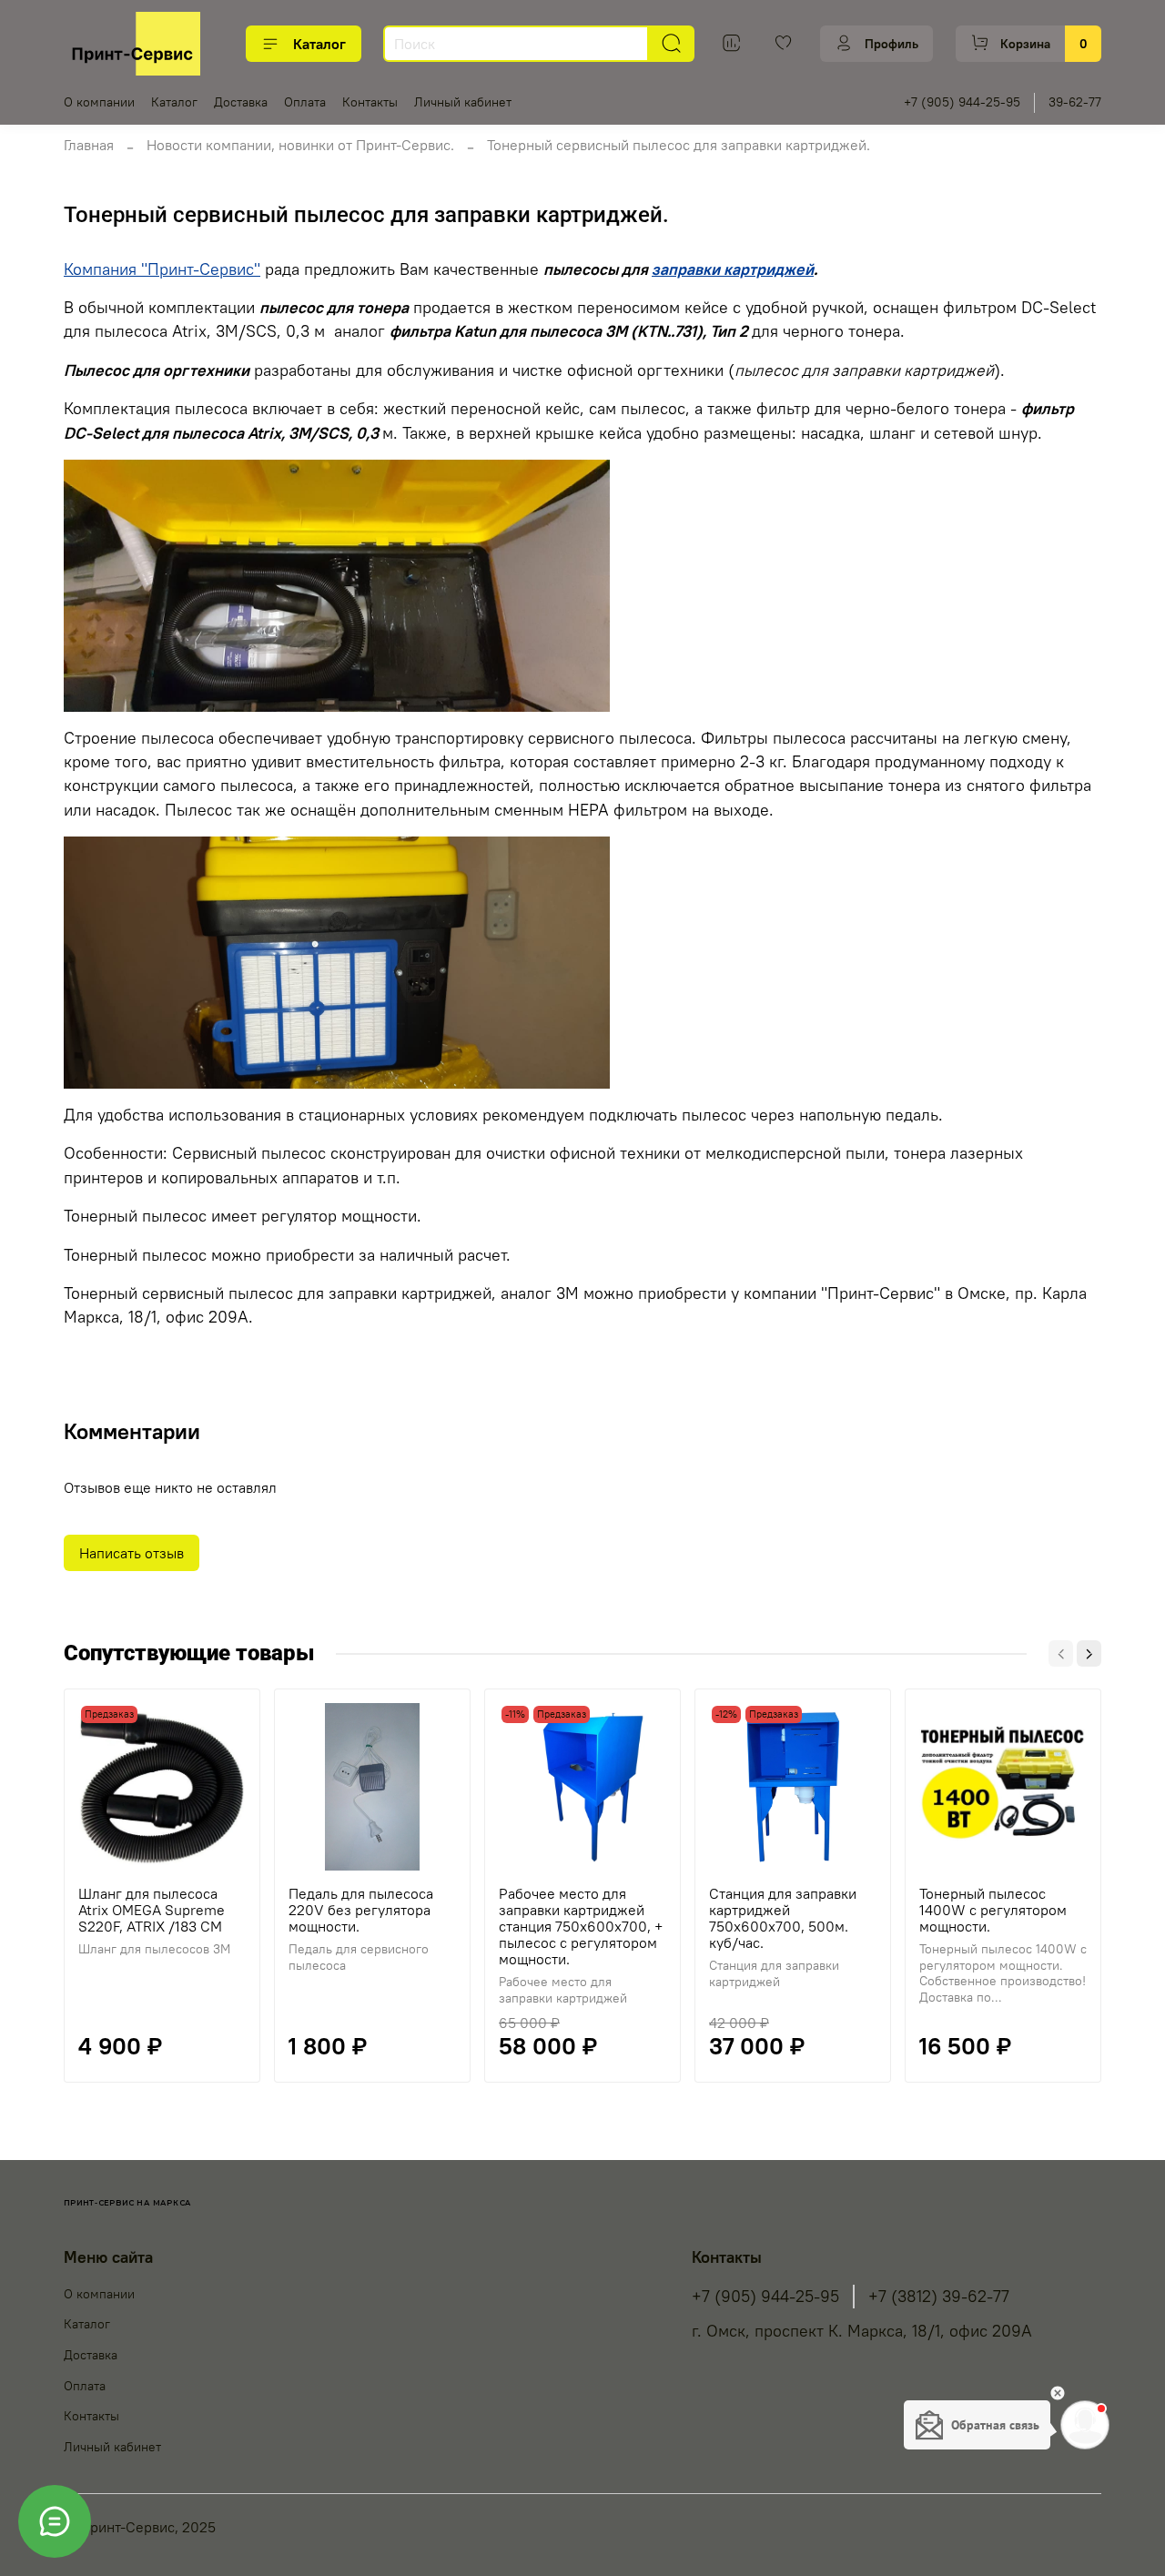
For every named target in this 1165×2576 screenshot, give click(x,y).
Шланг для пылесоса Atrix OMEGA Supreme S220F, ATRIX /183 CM (152, 1910)
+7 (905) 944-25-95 (962, 102)
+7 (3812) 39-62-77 (939, 2297)
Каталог (319, 44)
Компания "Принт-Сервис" (162, 269)
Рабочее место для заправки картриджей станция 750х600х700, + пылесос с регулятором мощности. (581, 1926)
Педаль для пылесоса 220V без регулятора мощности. (361, 1910)
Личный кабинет (463, 102)
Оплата (305, 102)
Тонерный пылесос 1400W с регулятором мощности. (993, 1910)
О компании (99, 102)
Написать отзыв (132, 1553)
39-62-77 (1075, 102)
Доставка (241, 102)
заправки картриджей (733, 269)
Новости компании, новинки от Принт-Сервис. (300, 145)
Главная (89, 145)
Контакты (370, 102)
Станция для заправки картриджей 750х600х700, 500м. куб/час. (783, 1918)
